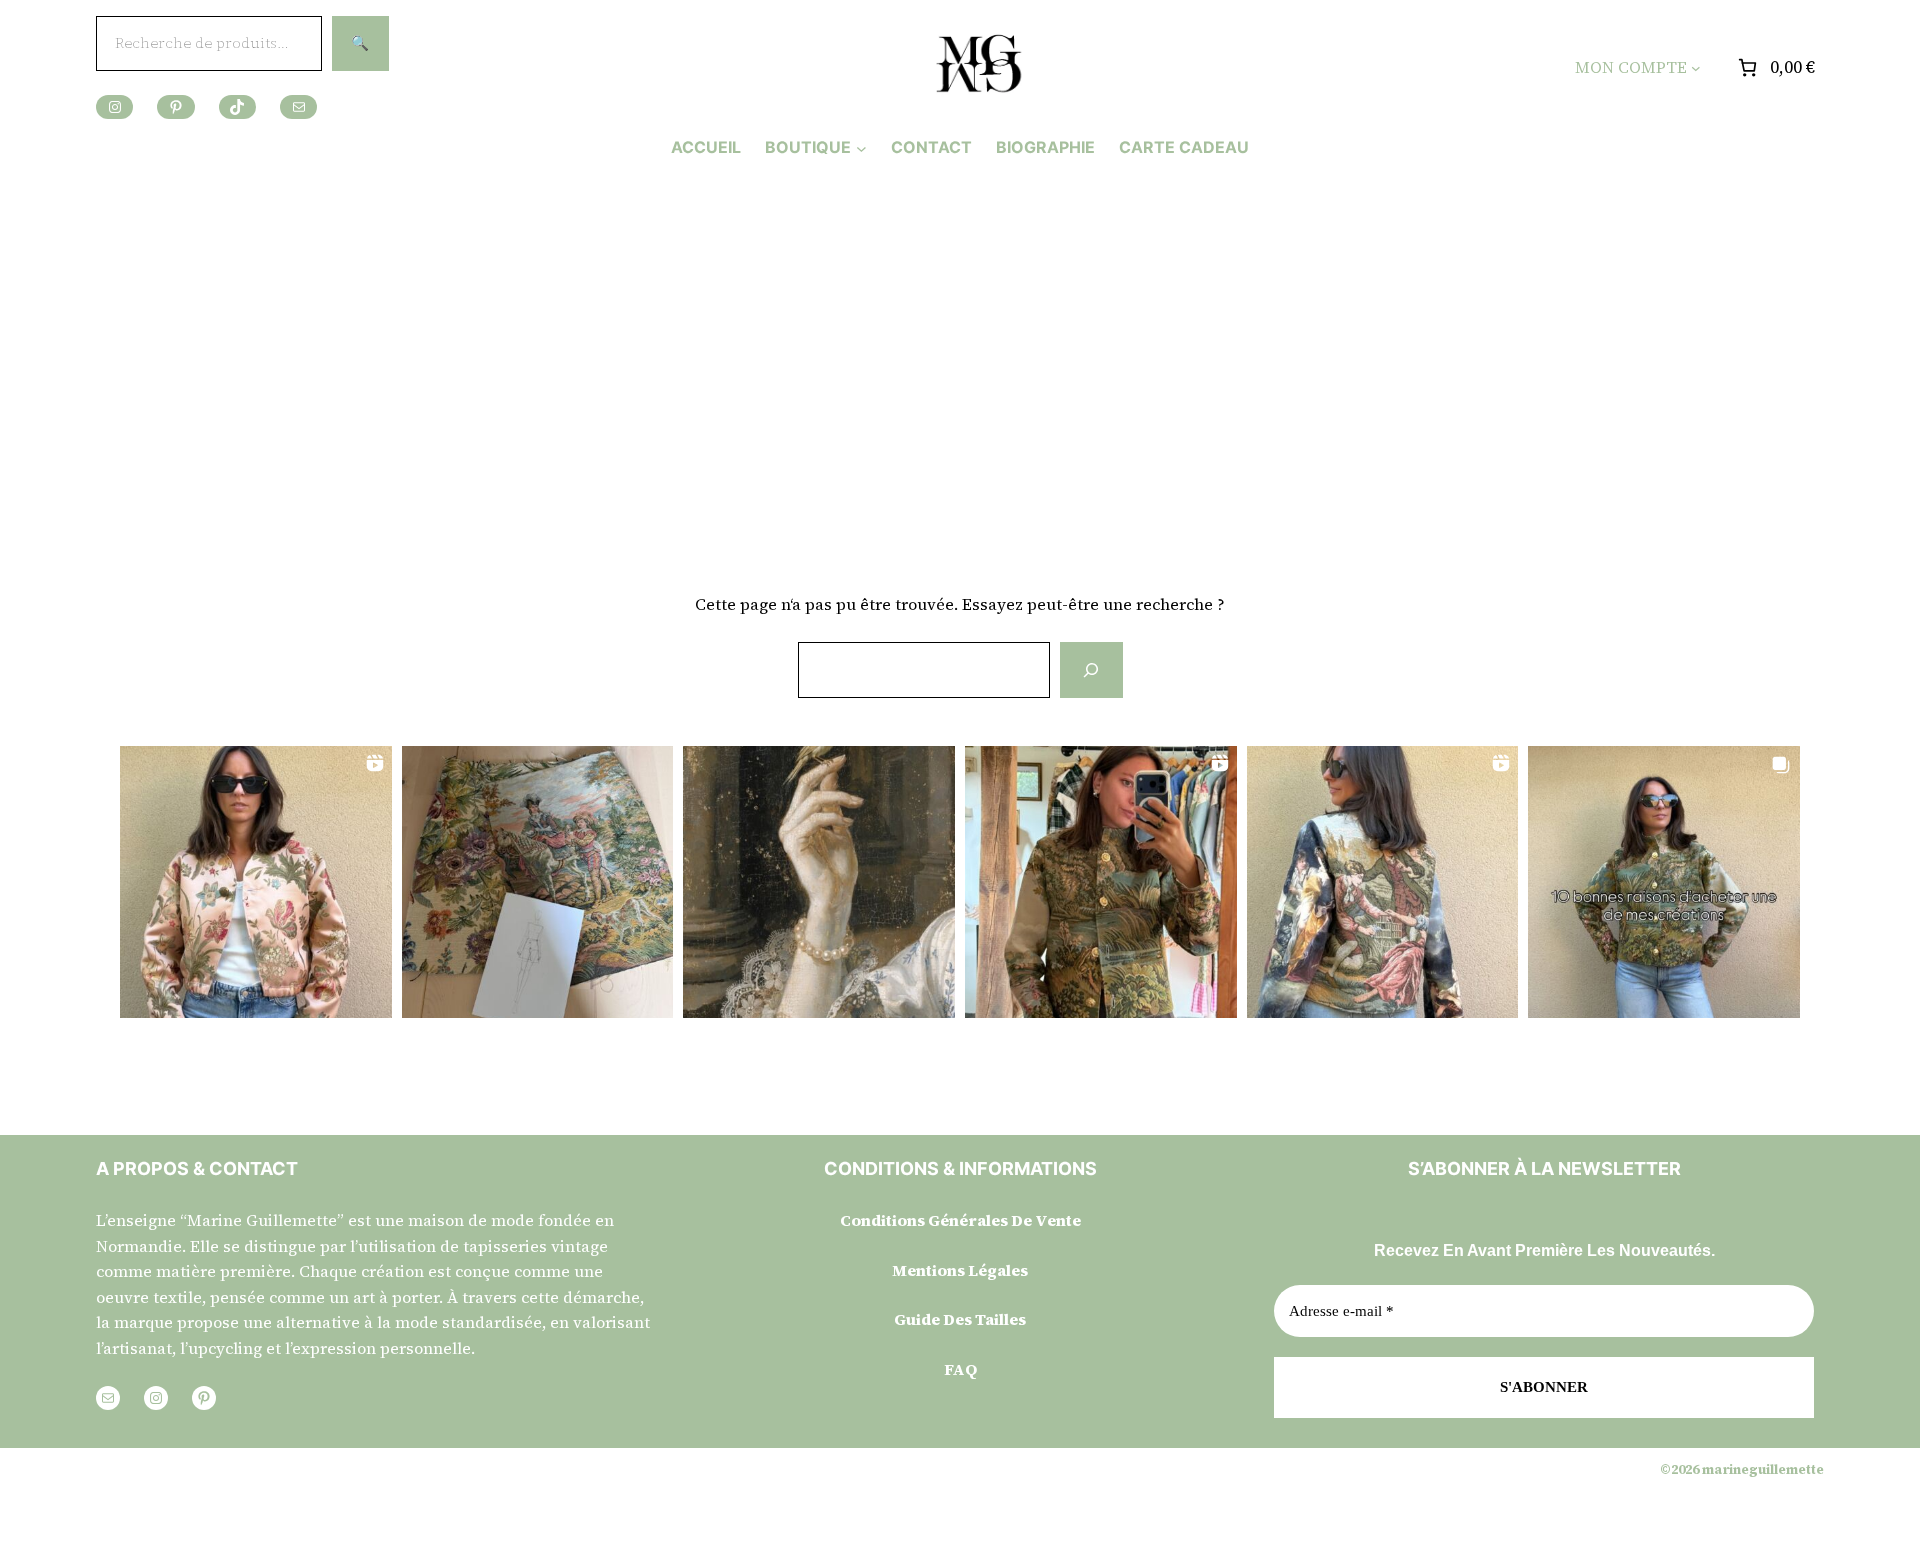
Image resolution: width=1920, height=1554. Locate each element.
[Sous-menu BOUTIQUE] (861, 147)
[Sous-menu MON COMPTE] (1696, 68)
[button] (256, 882)
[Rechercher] (1091, 670)
